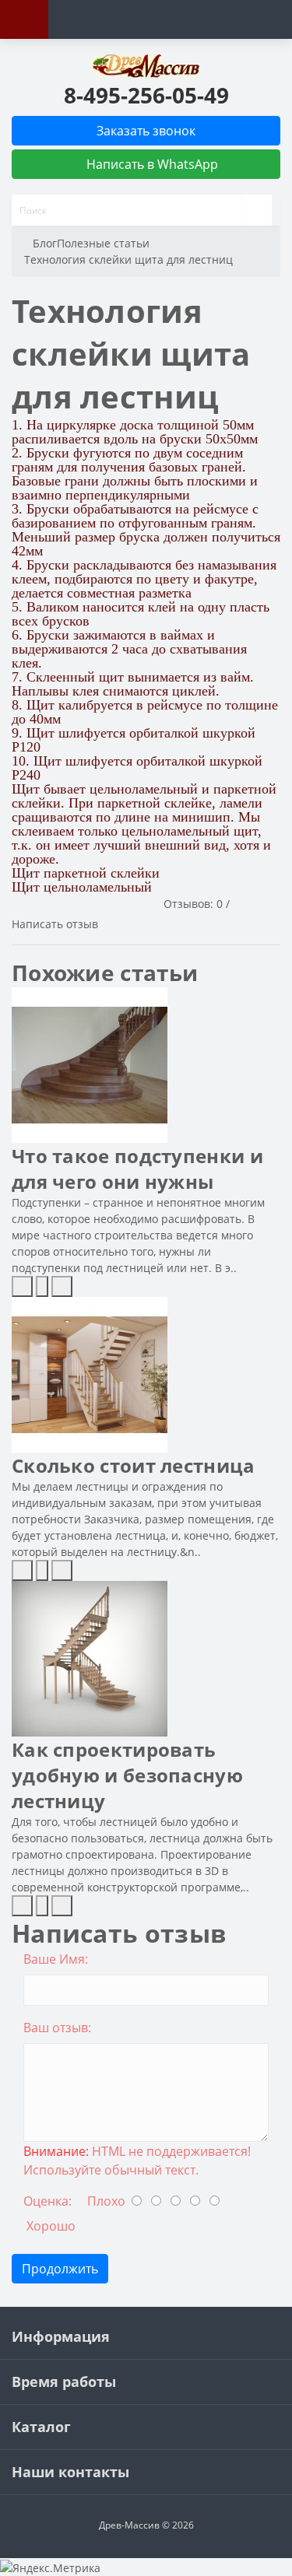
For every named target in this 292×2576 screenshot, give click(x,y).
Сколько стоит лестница (134, 1465)
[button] (146, 95)
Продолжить (60, 2269)
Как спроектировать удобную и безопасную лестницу (127, 1775)
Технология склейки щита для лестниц (128, 259)
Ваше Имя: (56, 1959)
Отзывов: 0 (193, 904)
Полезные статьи (103, 243)
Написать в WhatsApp (151, 164)
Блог (45, 243)
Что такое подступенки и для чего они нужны (137, 1169)
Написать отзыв (55, 924)
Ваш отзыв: (57, 2028)
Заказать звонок (146, 131)
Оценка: (47, 2201)
